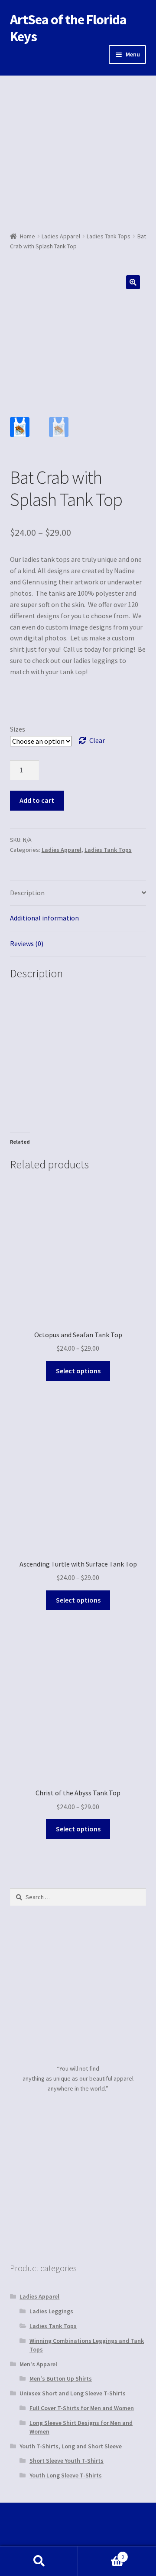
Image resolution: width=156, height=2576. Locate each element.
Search (39, 2561)
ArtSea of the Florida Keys (68, 28)
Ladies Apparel (61, 236)
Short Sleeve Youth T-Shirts (67, 2461)
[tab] (78, 893)
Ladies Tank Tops (109, 236)
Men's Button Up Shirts (61, 2378)
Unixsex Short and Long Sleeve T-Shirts (73, 2393)
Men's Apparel (38, 2364)
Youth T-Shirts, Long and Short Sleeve (71, 2446)
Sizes (18, 729)
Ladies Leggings (51, 2311)
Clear (97, 740)
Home (28, 236)
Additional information (44, 918)
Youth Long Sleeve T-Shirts (66, 2475)
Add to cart (37, 800)
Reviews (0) (27, 943)
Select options (78, 1371)
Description (27, 893)
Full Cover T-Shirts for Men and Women (82, 2408)
